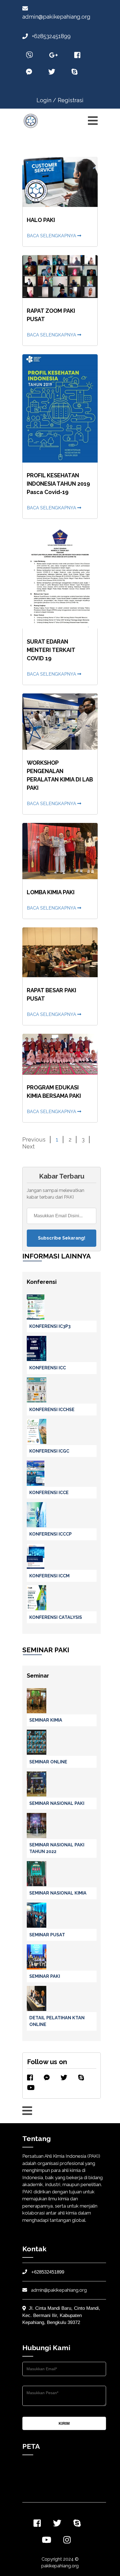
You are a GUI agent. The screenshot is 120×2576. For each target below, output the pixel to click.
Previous (34, 1140)
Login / (46, 100)
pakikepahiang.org (60, 2566)
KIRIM (64, 2423)
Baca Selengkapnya (52, 236)
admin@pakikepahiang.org (58, 2290)
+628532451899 (51, 36)
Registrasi (71, 100)
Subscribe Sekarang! (62, 1238)
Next (28, 1147)
